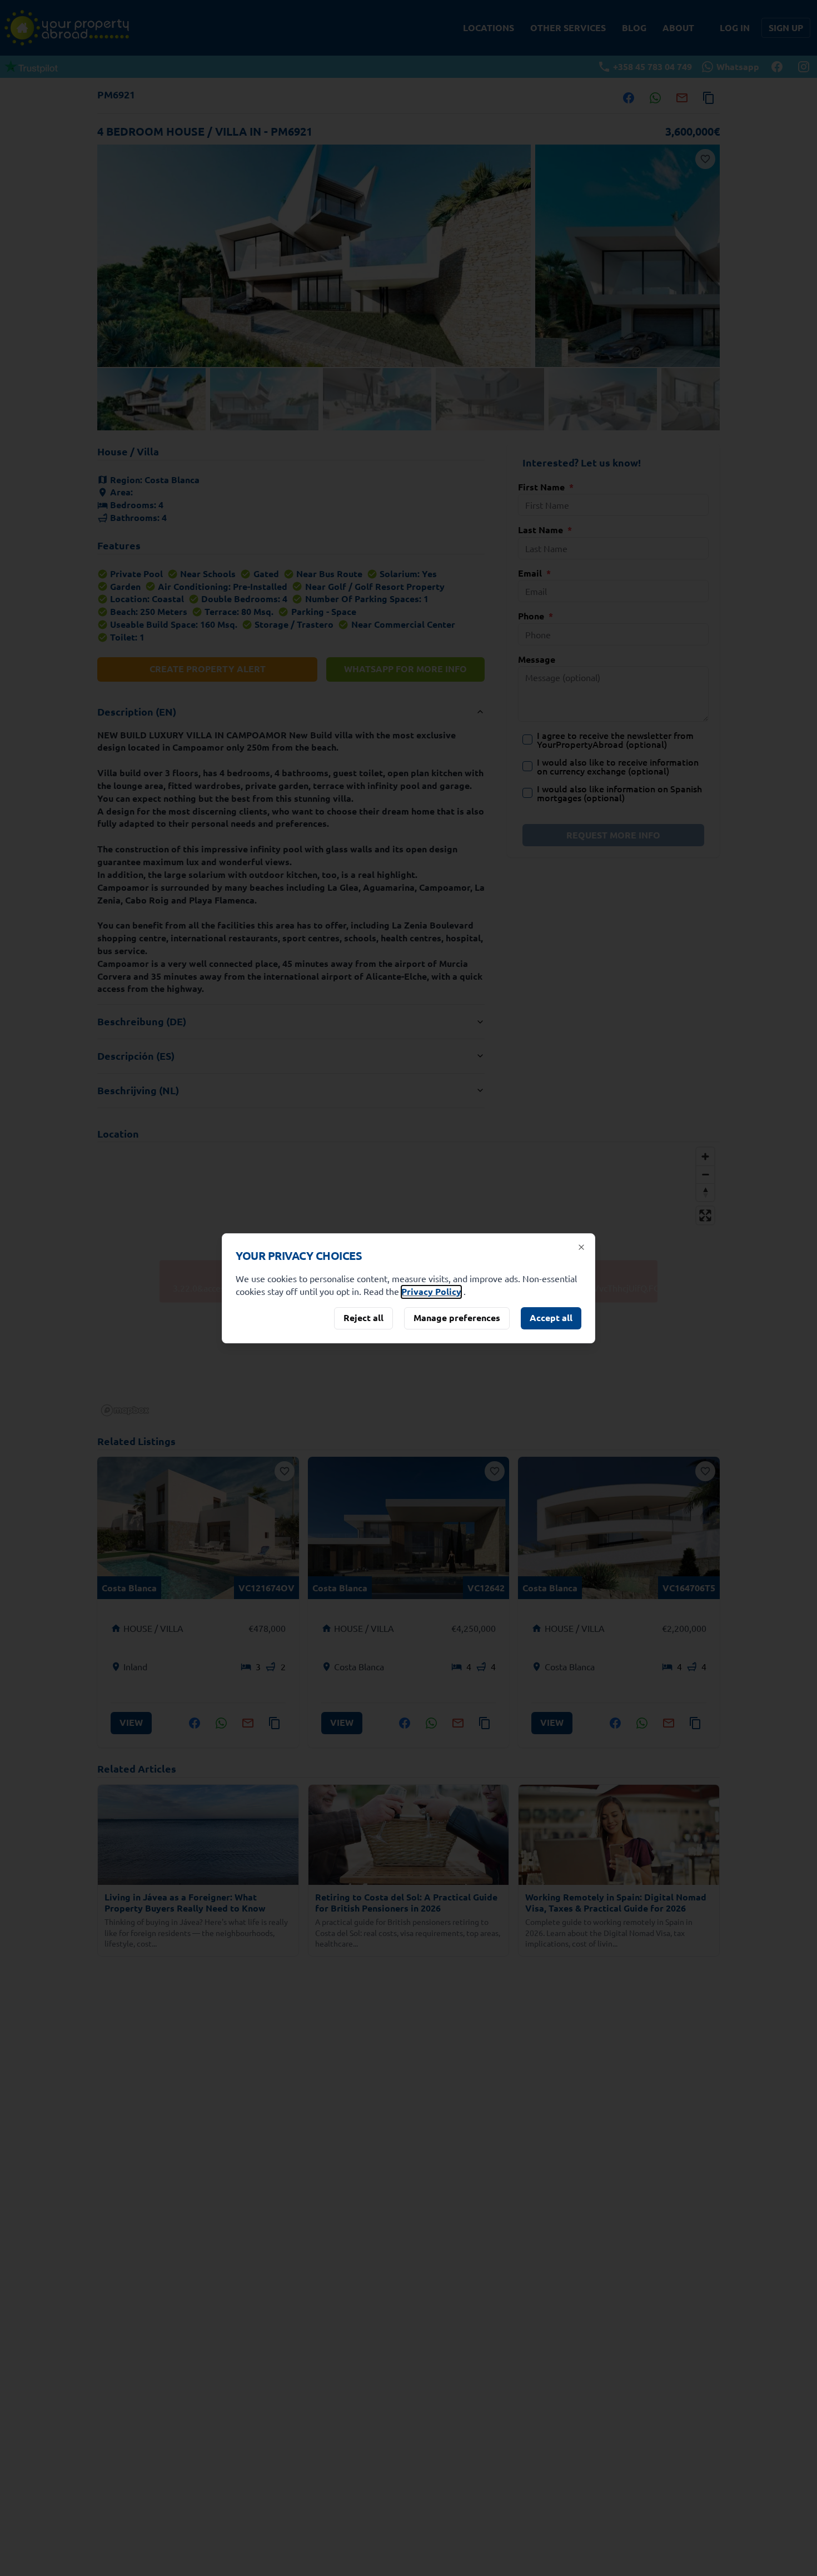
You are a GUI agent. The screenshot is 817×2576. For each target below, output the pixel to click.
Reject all (363, 1317)
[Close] (581, 1247)
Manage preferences (457, 1317)
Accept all (551, 1317)
